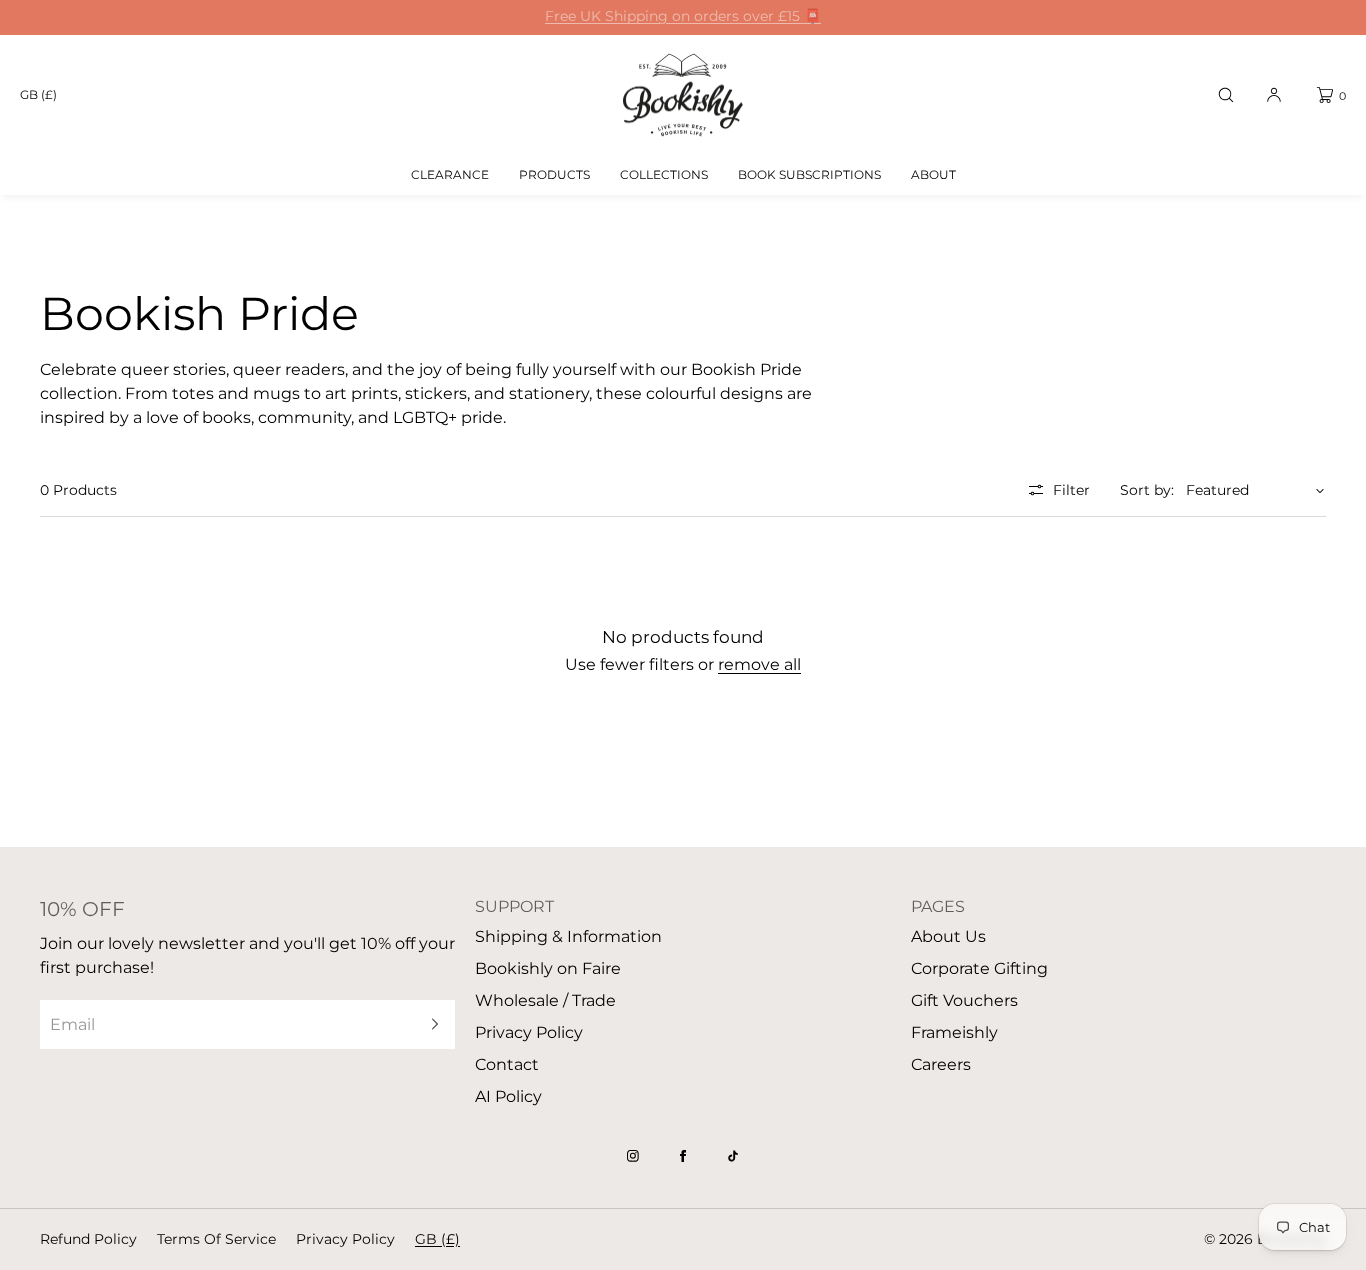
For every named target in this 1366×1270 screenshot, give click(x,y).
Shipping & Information (568, 936)
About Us (948, 936)
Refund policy (88, 1239)
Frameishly (954, 1032)
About (933, 174)
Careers (941, 1064)
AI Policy (508, 1096)
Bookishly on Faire (548, 968)
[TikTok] (733, 1156)
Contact (507, 1064)
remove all (759, 664)
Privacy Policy (529, 1032)
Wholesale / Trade (545, 1000)
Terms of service (216, 1239)
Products (554, 174)
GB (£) (38, 94)
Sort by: (1147, 490)
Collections (664, 174)
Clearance (450, 174)
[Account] (1274, 95)
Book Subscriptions (809, 174)
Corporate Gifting (979, 968)
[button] (1226, 95)
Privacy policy (345, 1239)
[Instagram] (633, 1156)
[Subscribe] (430, 1024)
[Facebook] (683, 1156)
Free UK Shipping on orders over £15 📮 (683, 16)
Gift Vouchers (964, 1000)
